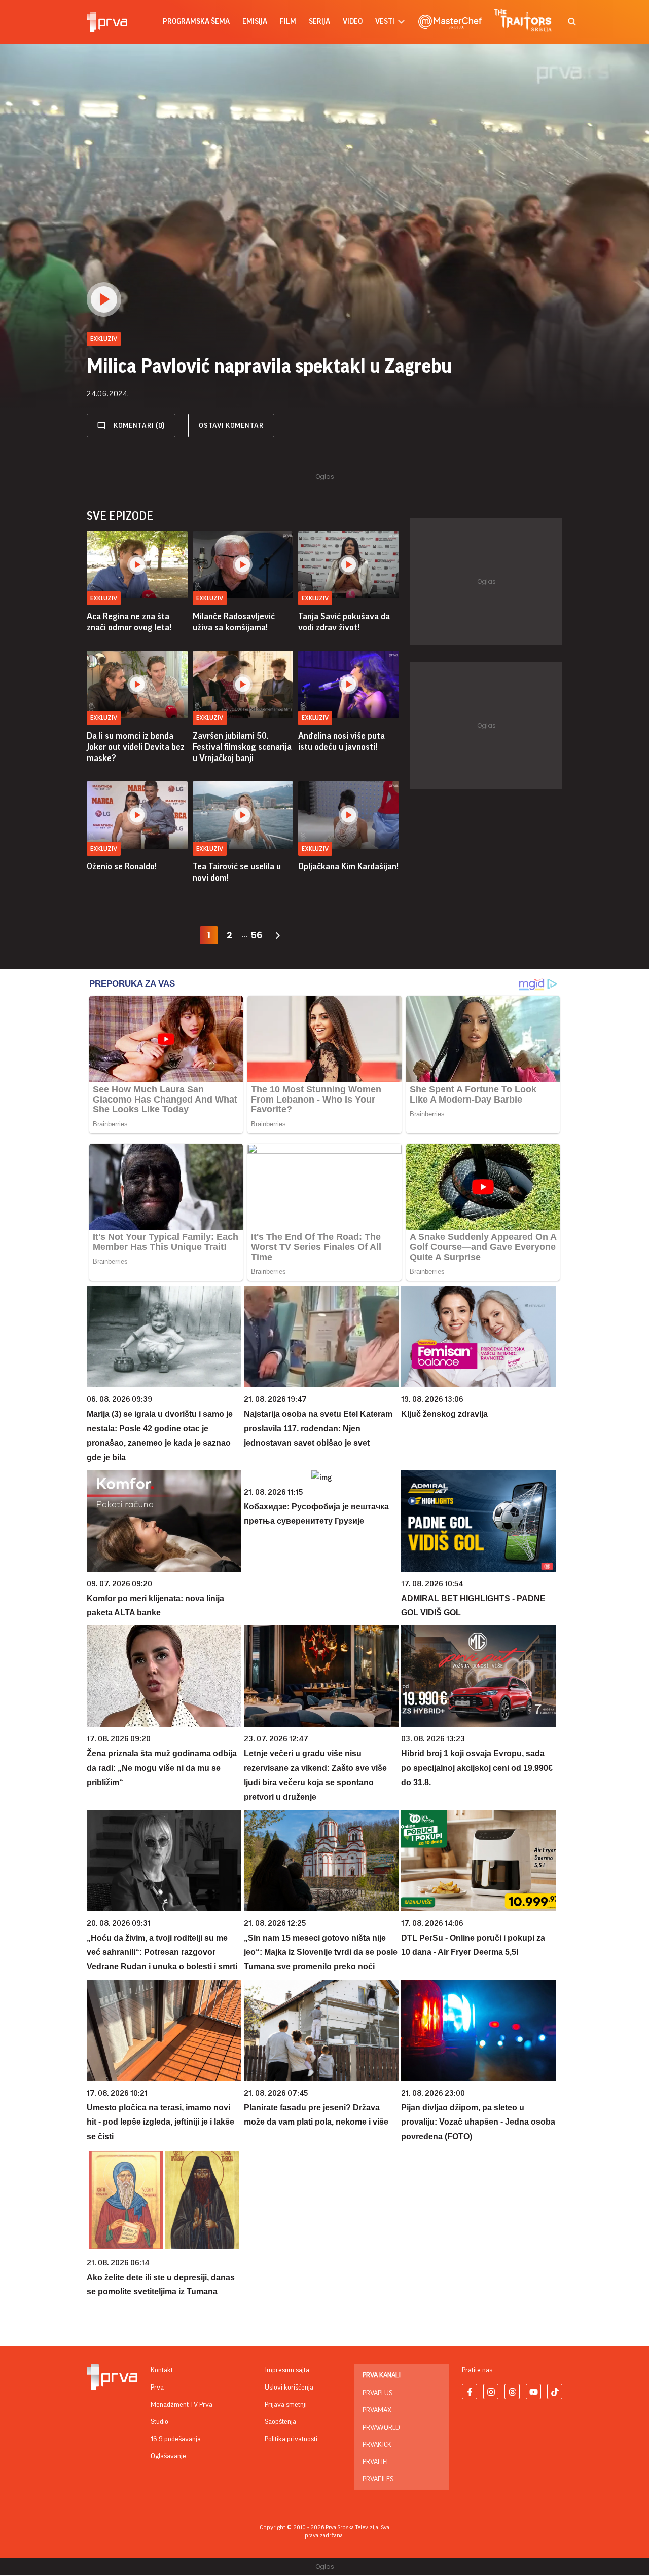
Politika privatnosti (291, 2439)
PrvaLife (376, 2462)
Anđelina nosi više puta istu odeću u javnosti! (341, 741)
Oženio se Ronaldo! (122, 866)
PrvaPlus (377, 2393)
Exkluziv (104, 598)
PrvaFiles (378, 2479)
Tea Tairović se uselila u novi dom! (237, 872)
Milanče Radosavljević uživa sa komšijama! (234, 622)
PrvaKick (377, 2445)
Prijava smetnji (286, 2405)
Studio (159, 2422)
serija (319, 22)
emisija (255, 22)
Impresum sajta (287, 2370)
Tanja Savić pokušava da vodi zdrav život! (344, 622)
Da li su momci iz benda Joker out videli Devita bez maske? (136, 747)
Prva (157, 2388)
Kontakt (162, 2370)
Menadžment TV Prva (182, 2405)
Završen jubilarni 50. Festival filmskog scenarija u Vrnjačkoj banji (242, 747)
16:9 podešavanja (176, 2439)
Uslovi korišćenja (289, 2388)
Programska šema (196, 22)
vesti (385, 22)
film (288, 22)
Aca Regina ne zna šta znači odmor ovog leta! (129, 622)
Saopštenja (280, 2422)
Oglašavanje (168, 2456)
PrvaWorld (381, 2428)
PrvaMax (377, 2410)
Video (353, 22)
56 (257, 935)
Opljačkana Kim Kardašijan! (348, 866)
